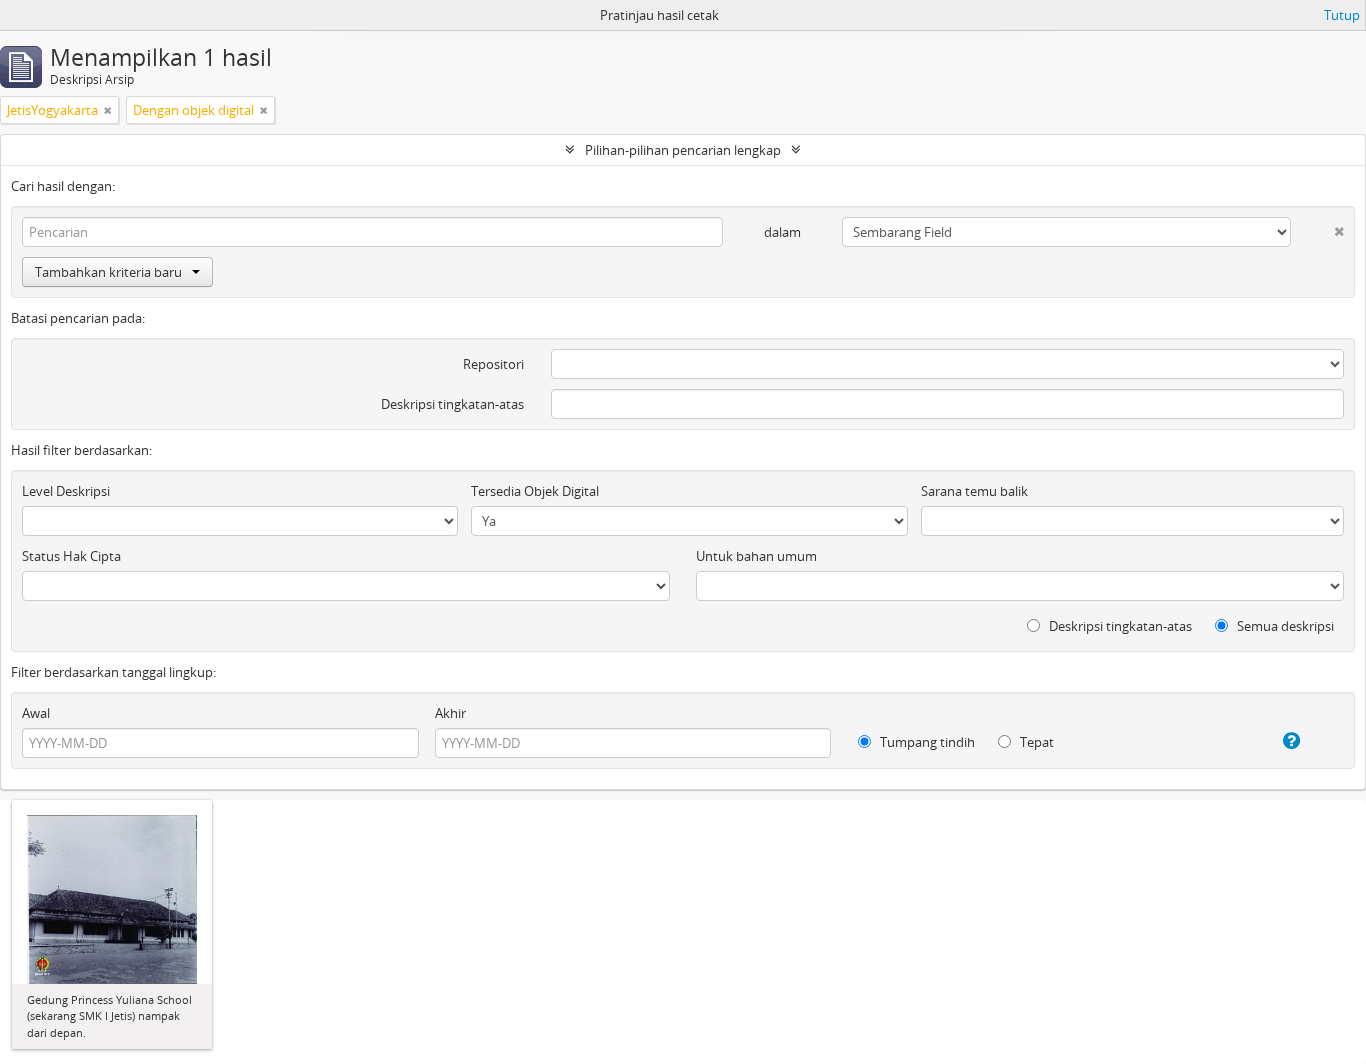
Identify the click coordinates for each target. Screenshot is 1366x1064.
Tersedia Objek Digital (535, 491)
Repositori (493, 364)
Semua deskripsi (1284, 626)
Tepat (1035, 742)
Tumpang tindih (926, 742)
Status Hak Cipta (71, 556)
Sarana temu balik (974, 491)
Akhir (450, 713)
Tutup (1342, 15)
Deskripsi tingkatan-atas (452, 404)
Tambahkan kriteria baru (108, 272)
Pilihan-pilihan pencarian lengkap (683, 150)
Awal (36, 713)
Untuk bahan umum (756, 556)
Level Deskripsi (66, 491)
